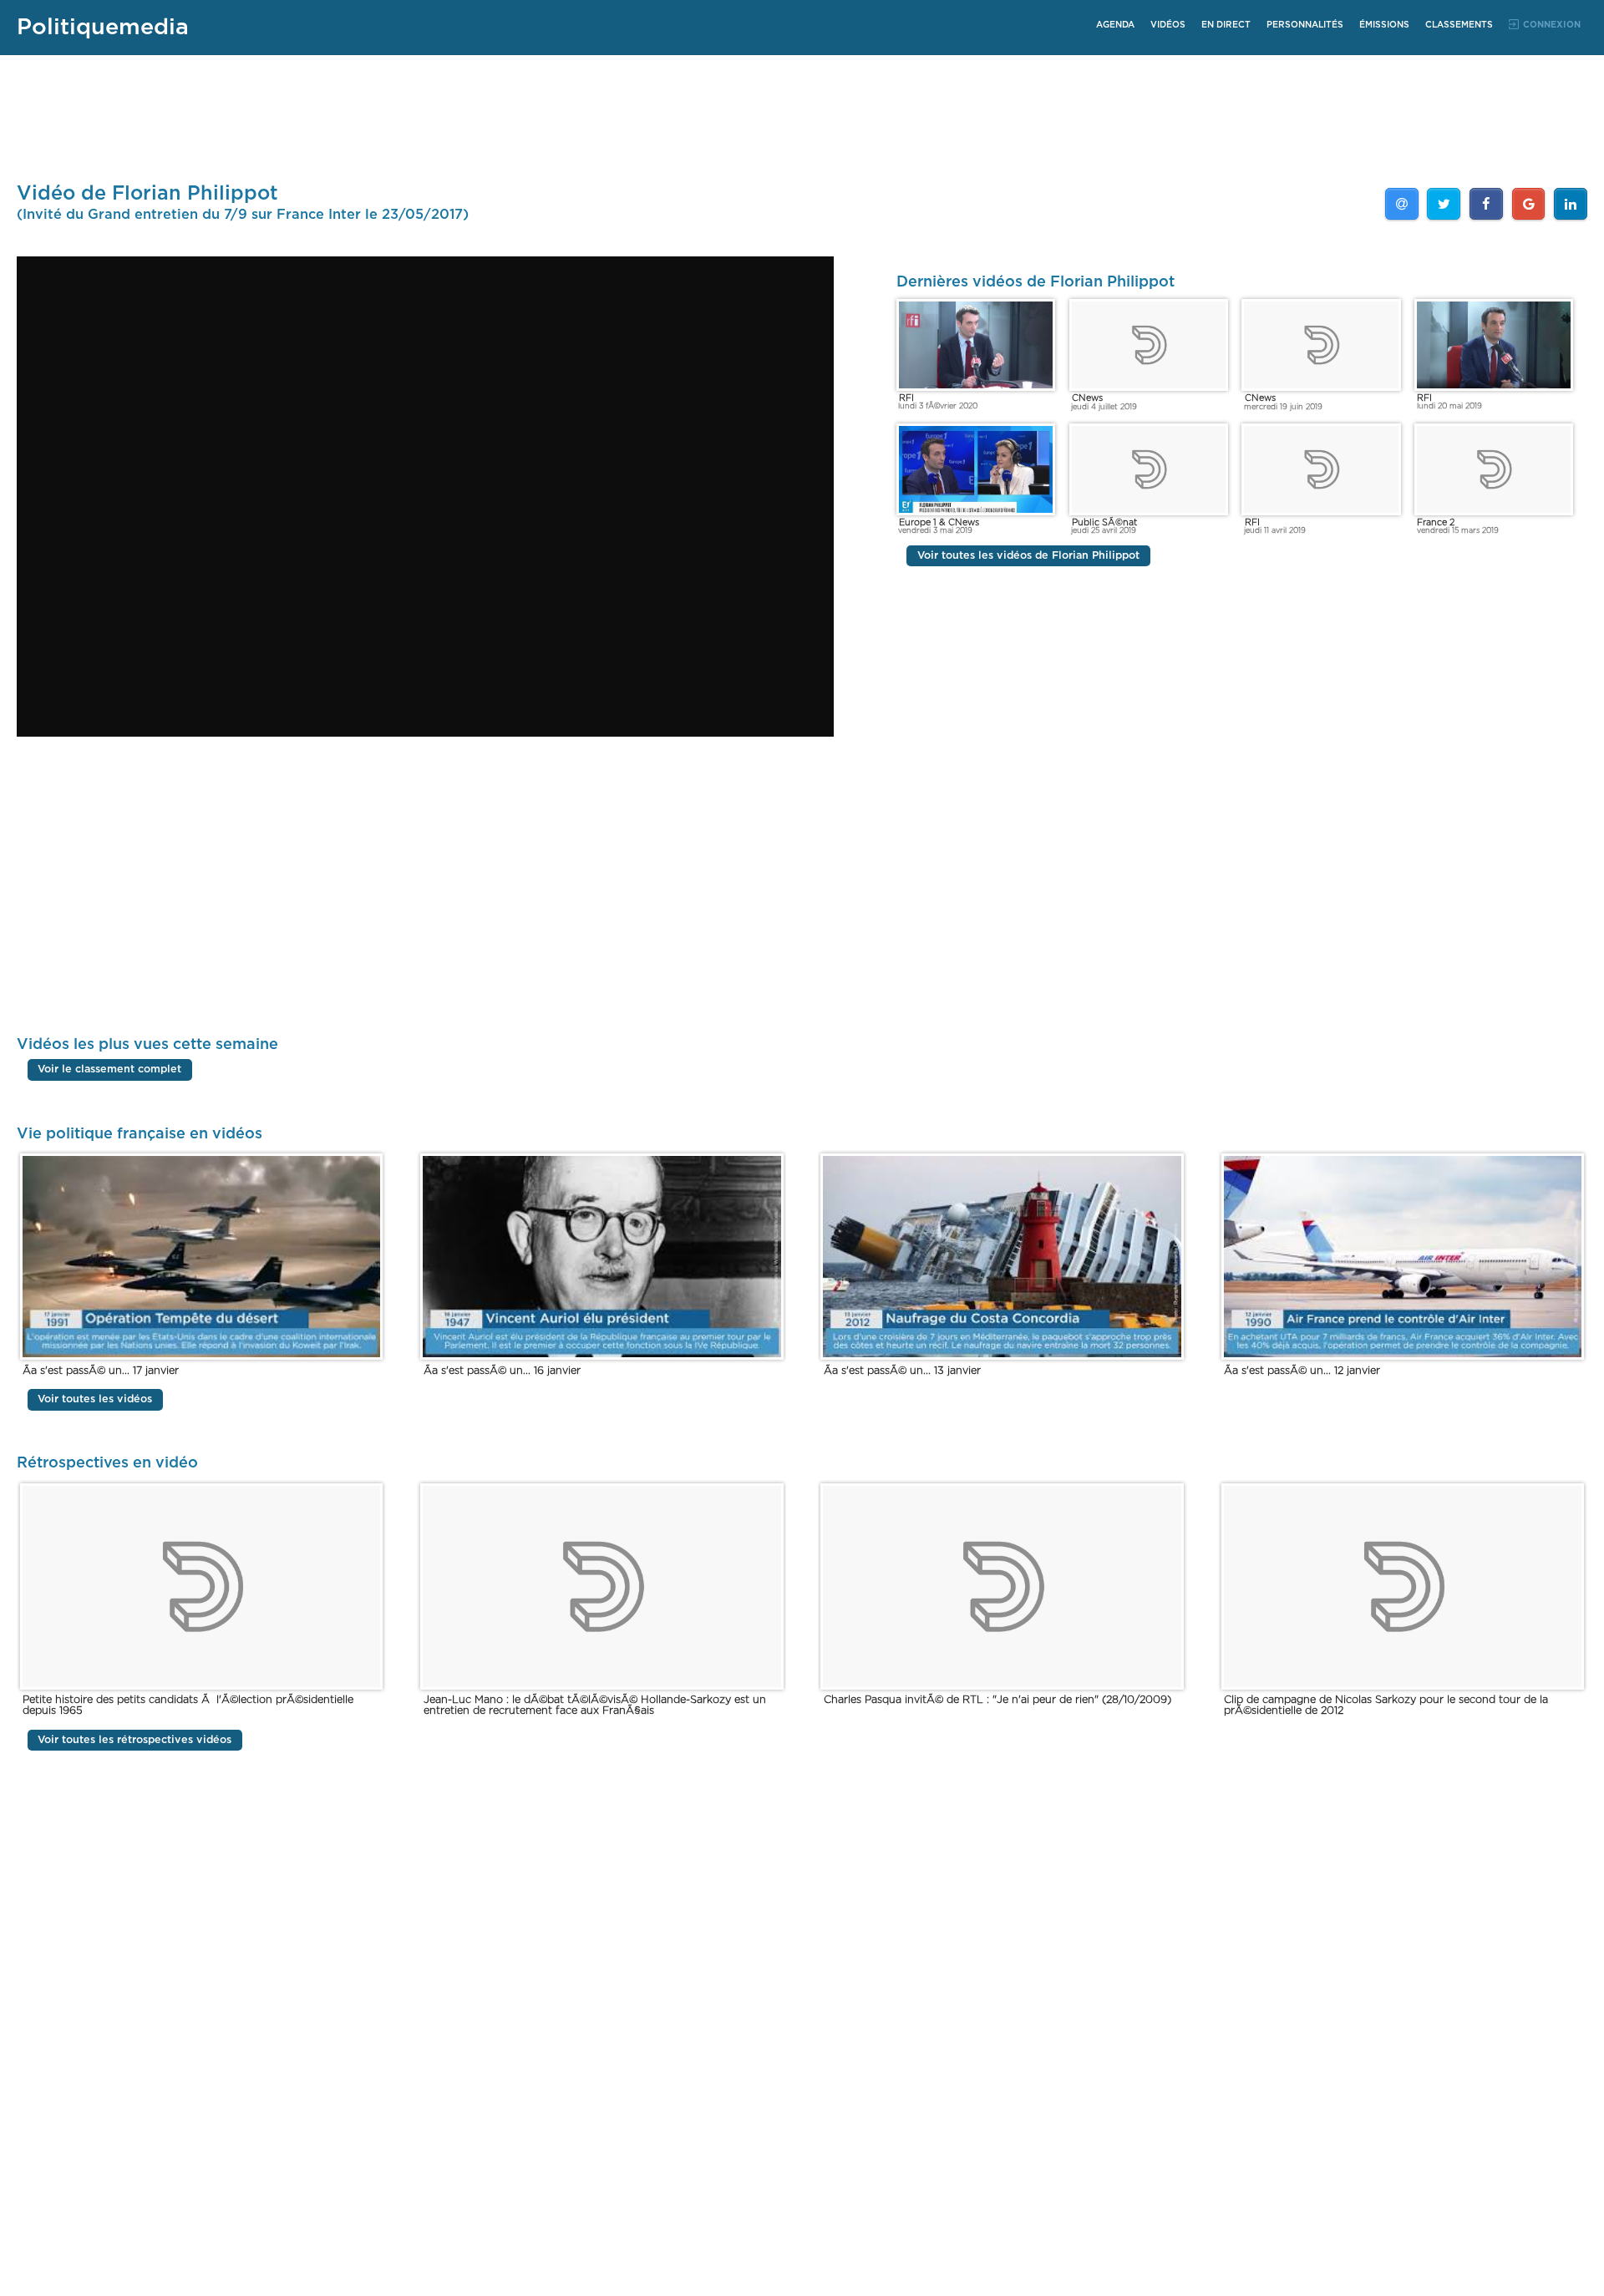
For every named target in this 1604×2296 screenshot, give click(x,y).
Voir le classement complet (109, 1070)
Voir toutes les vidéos (95, 1399)
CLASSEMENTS (1459, 25)
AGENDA (1115, 25)
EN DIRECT (1226, 25)
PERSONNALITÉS (1305, 25)
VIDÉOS (1168, 25)
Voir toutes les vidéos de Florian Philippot (1028, 556)
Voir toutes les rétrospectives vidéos (135, 1740)
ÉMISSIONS (1384, 25)
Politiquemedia (103, 27)
